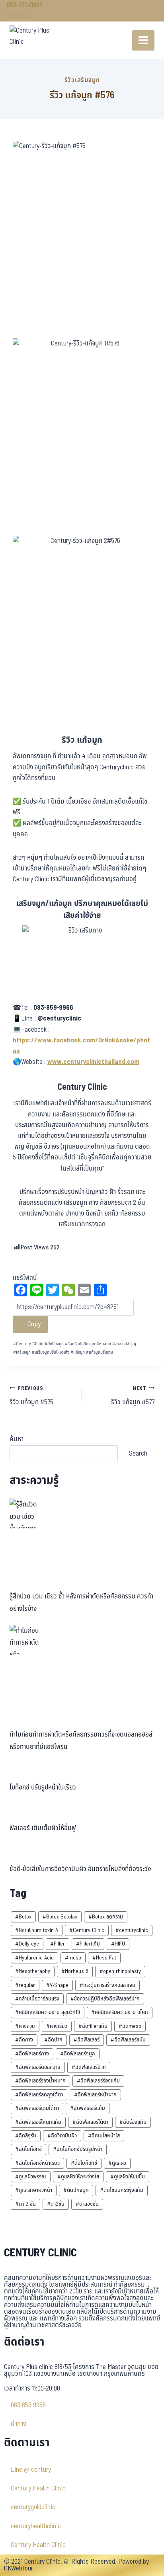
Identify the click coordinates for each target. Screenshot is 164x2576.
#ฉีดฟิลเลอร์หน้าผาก (95, 2095)
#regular (25, 1985)
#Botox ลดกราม (106, 1917)
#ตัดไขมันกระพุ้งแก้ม (122, 2190)
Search (138, 1453)
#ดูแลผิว (117, 2163)
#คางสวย (25, 2026)
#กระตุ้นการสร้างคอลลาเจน (107, 1985)
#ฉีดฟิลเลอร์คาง (32, 2054)
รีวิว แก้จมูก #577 (133, 1396)
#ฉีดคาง (24, 2040)
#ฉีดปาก (53, 2040)
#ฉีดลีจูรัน (26, 2136)
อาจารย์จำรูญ (124, 1344)
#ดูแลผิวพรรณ (31, 2177)
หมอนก (104, 1344)
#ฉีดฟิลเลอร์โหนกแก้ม (38, 2122)
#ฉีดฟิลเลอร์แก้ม (88, 2108)
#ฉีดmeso (130, 2026)
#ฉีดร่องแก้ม (133, 2122)
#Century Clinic (87, 1930)
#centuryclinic (132, 1930)
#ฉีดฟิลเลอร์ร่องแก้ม (98, 2081)
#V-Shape (57, 1985)
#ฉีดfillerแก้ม (93, 2026)
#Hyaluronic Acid (34, 1958)
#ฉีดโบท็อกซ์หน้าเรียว (37, 2163)
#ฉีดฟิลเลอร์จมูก (78, 2054)
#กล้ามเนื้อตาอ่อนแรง (37, 1999)
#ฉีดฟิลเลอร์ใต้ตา (90, 2122)
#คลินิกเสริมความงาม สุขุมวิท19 (48, 2012)
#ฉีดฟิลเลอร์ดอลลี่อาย (38, 2067)
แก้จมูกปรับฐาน (100, 1352)
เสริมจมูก (22, 1352)
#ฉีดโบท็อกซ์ (28, 2149)
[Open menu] (143, 40)
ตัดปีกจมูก (54, 1344)
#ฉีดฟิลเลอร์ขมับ (128, 2040)
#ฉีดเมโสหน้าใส (104, 2136)
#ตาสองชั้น (87, 2204)
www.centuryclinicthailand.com (93, 1062)
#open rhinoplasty (120, 1971)
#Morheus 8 (75, 1971)
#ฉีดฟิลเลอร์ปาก (89, 2067)
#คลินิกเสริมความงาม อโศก (120, 2012)
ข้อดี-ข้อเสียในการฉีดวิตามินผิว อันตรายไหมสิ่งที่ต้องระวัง (80, 1869)
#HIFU (118, 1944)
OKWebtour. (19, 2568)
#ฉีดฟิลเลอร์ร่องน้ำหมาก (40, 2081)
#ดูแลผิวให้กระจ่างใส (78, 2177)
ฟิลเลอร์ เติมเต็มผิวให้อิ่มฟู (43, 1828)
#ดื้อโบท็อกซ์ (84, 2163)
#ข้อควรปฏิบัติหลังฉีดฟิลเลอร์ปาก (105, 1999)
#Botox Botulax (60, 1917)
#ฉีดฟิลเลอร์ (87, 2040)
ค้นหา (17, 1439)
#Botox (23, 1917)
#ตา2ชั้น (56, 2204)
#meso (73, 1958)
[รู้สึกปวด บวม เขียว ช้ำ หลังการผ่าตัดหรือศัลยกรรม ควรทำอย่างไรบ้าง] (24, 1513)
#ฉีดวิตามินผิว (62, 2136)
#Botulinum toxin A (37, 1930)
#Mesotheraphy (33, 1971)
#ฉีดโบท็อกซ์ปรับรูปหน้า (78, 2149)
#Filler (58, 1944)
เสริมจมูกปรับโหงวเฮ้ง (51, 1352)
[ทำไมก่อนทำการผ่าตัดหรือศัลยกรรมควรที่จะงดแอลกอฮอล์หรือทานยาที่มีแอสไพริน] (24, 1640)
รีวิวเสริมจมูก (82, 80)
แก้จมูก (78, 1352)
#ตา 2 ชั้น (25, 2204)
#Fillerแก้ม (88, 1944)
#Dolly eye (27, 1944)
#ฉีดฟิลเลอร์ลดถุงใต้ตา (39, 2095)
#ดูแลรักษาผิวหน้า (34, 2190)
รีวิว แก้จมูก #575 (31, 1396)
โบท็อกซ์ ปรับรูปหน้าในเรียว (43, 1788)
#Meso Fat (104, 1958)
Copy (33, 1324)
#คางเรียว (57, 2026)
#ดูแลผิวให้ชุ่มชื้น (128, 2177)
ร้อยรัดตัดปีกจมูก (80, 1344)
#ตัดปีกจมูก (76, 2190)
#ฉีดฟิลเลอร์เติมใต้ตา (37, 2108)
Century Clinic (28, 1344)
